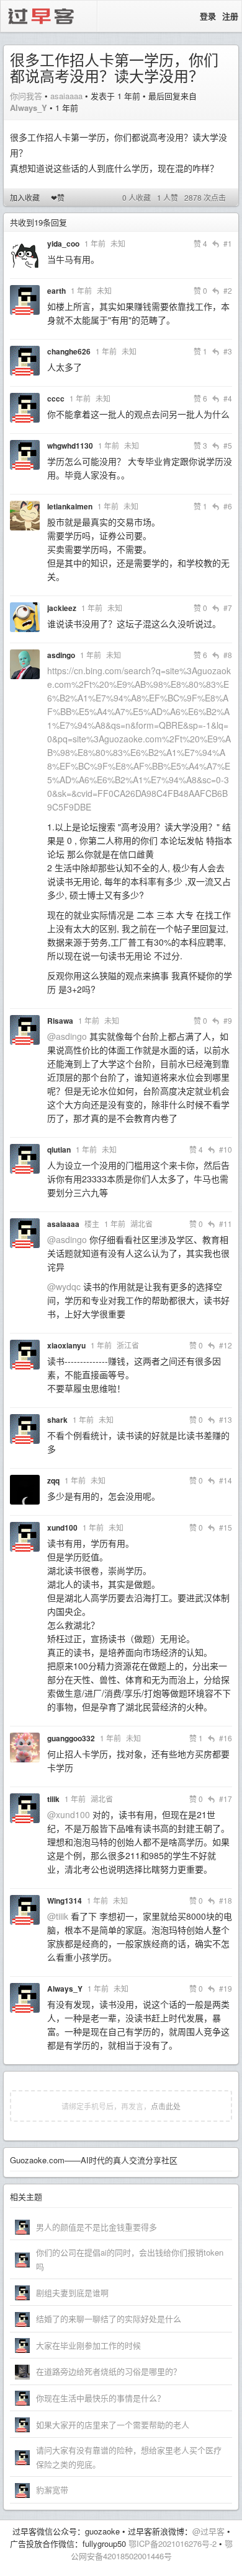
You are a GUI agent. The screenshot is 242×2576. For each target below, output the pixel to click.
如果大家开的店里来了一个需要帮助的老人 (113, 2424)
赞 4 (200, 243)
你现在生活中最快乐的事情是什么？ (101, 2398)
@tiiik (58, 1916)
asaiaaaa (66, 96)
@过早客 (208, 2531)
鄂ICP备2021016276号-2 (173, 2543)
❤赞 (58, 197)
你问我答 (26, 96)
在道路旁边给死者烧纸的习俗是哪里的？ (109, 2371)
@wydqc (64, 1286)
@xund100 (69, 1814)
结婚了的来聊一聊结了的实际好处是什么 (109, 2319)
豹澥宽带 (52, 2490)
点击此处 (166, 2106)
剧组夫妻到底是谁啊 (72, 2292)
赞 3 (200, 445)
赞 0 (200, 290)
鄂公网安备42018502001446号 (152, 2550)
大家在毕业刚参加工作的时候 (88, 2345)
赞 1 (200, 351)
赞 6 (200, 398)
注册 (230, 16)
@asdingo (67, 1036)
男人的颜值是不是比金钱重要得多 (96, 2227)
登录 (208, 16)
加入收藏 (25, 197)
